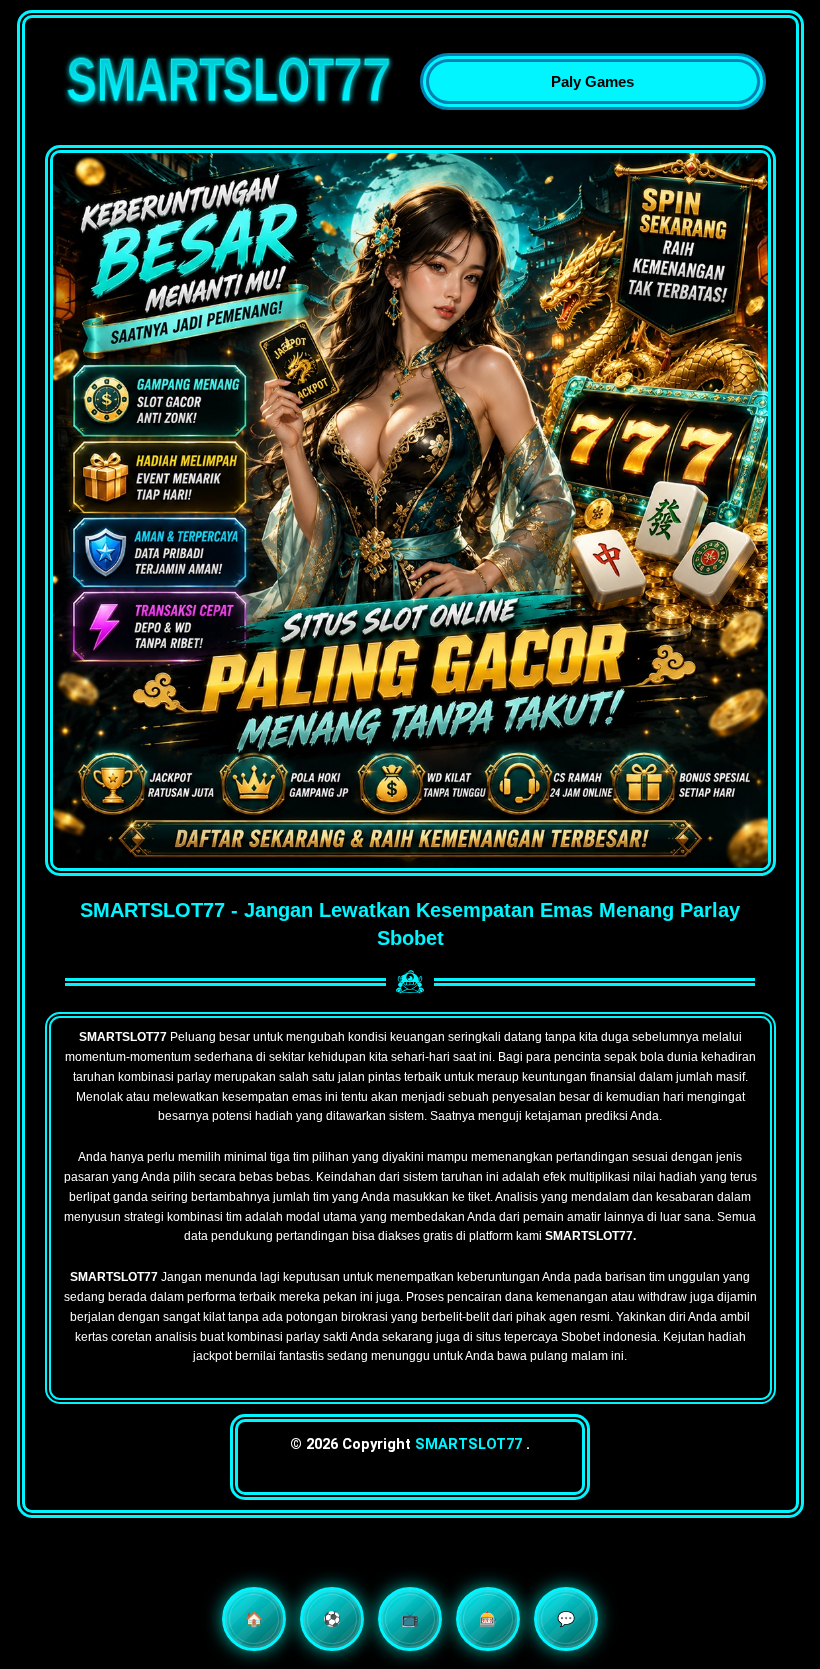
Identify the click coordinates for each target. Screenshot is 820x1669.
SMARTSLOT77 (468, 1444)
